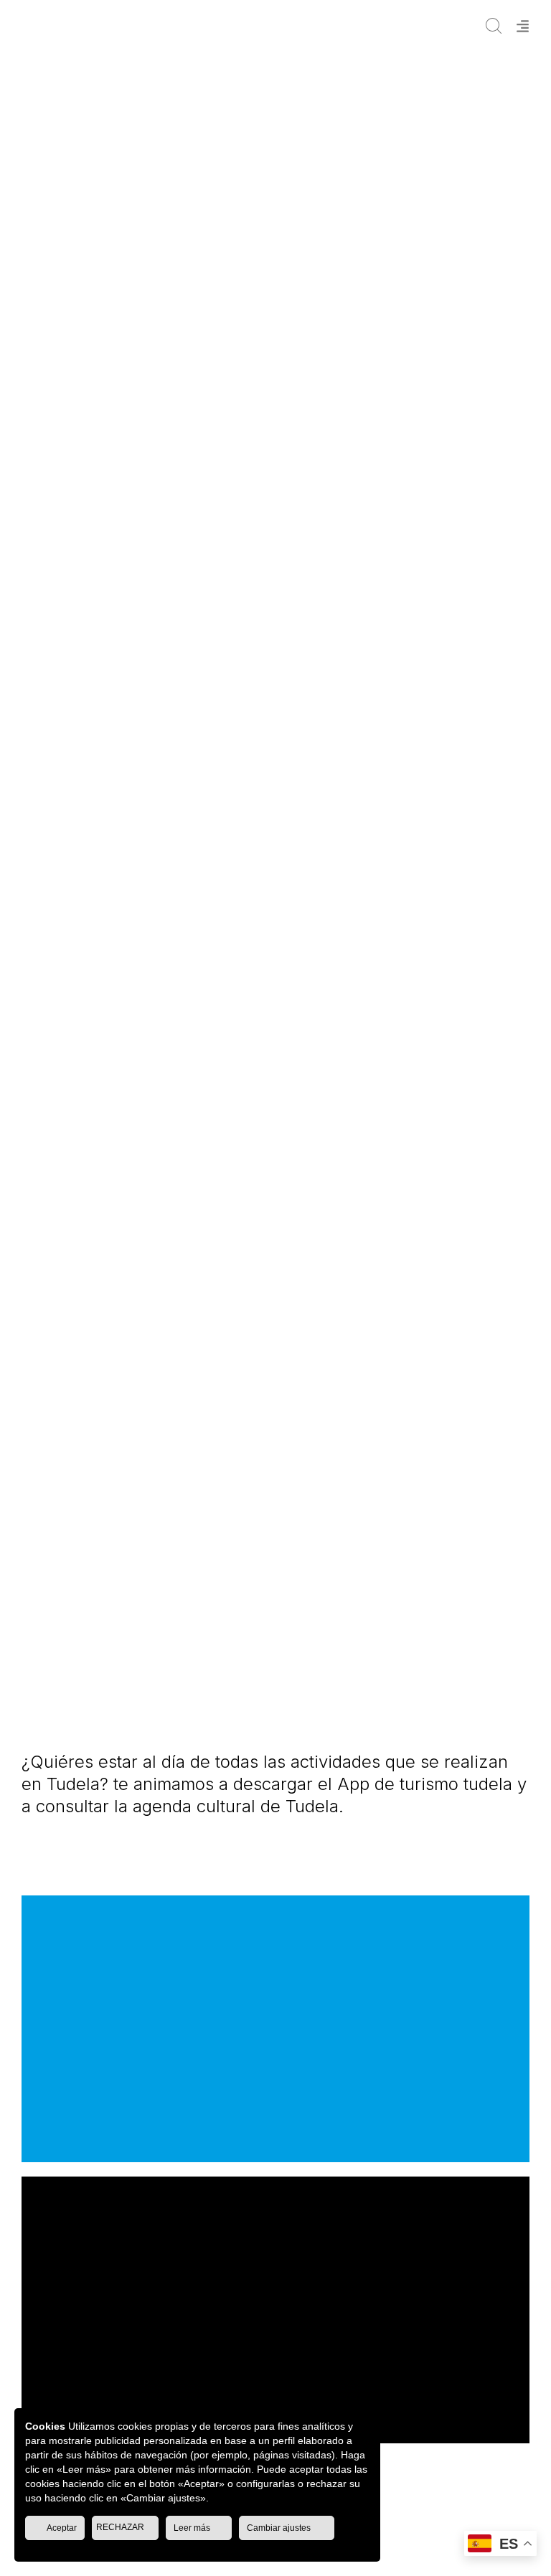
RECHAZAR (121, 2527)
